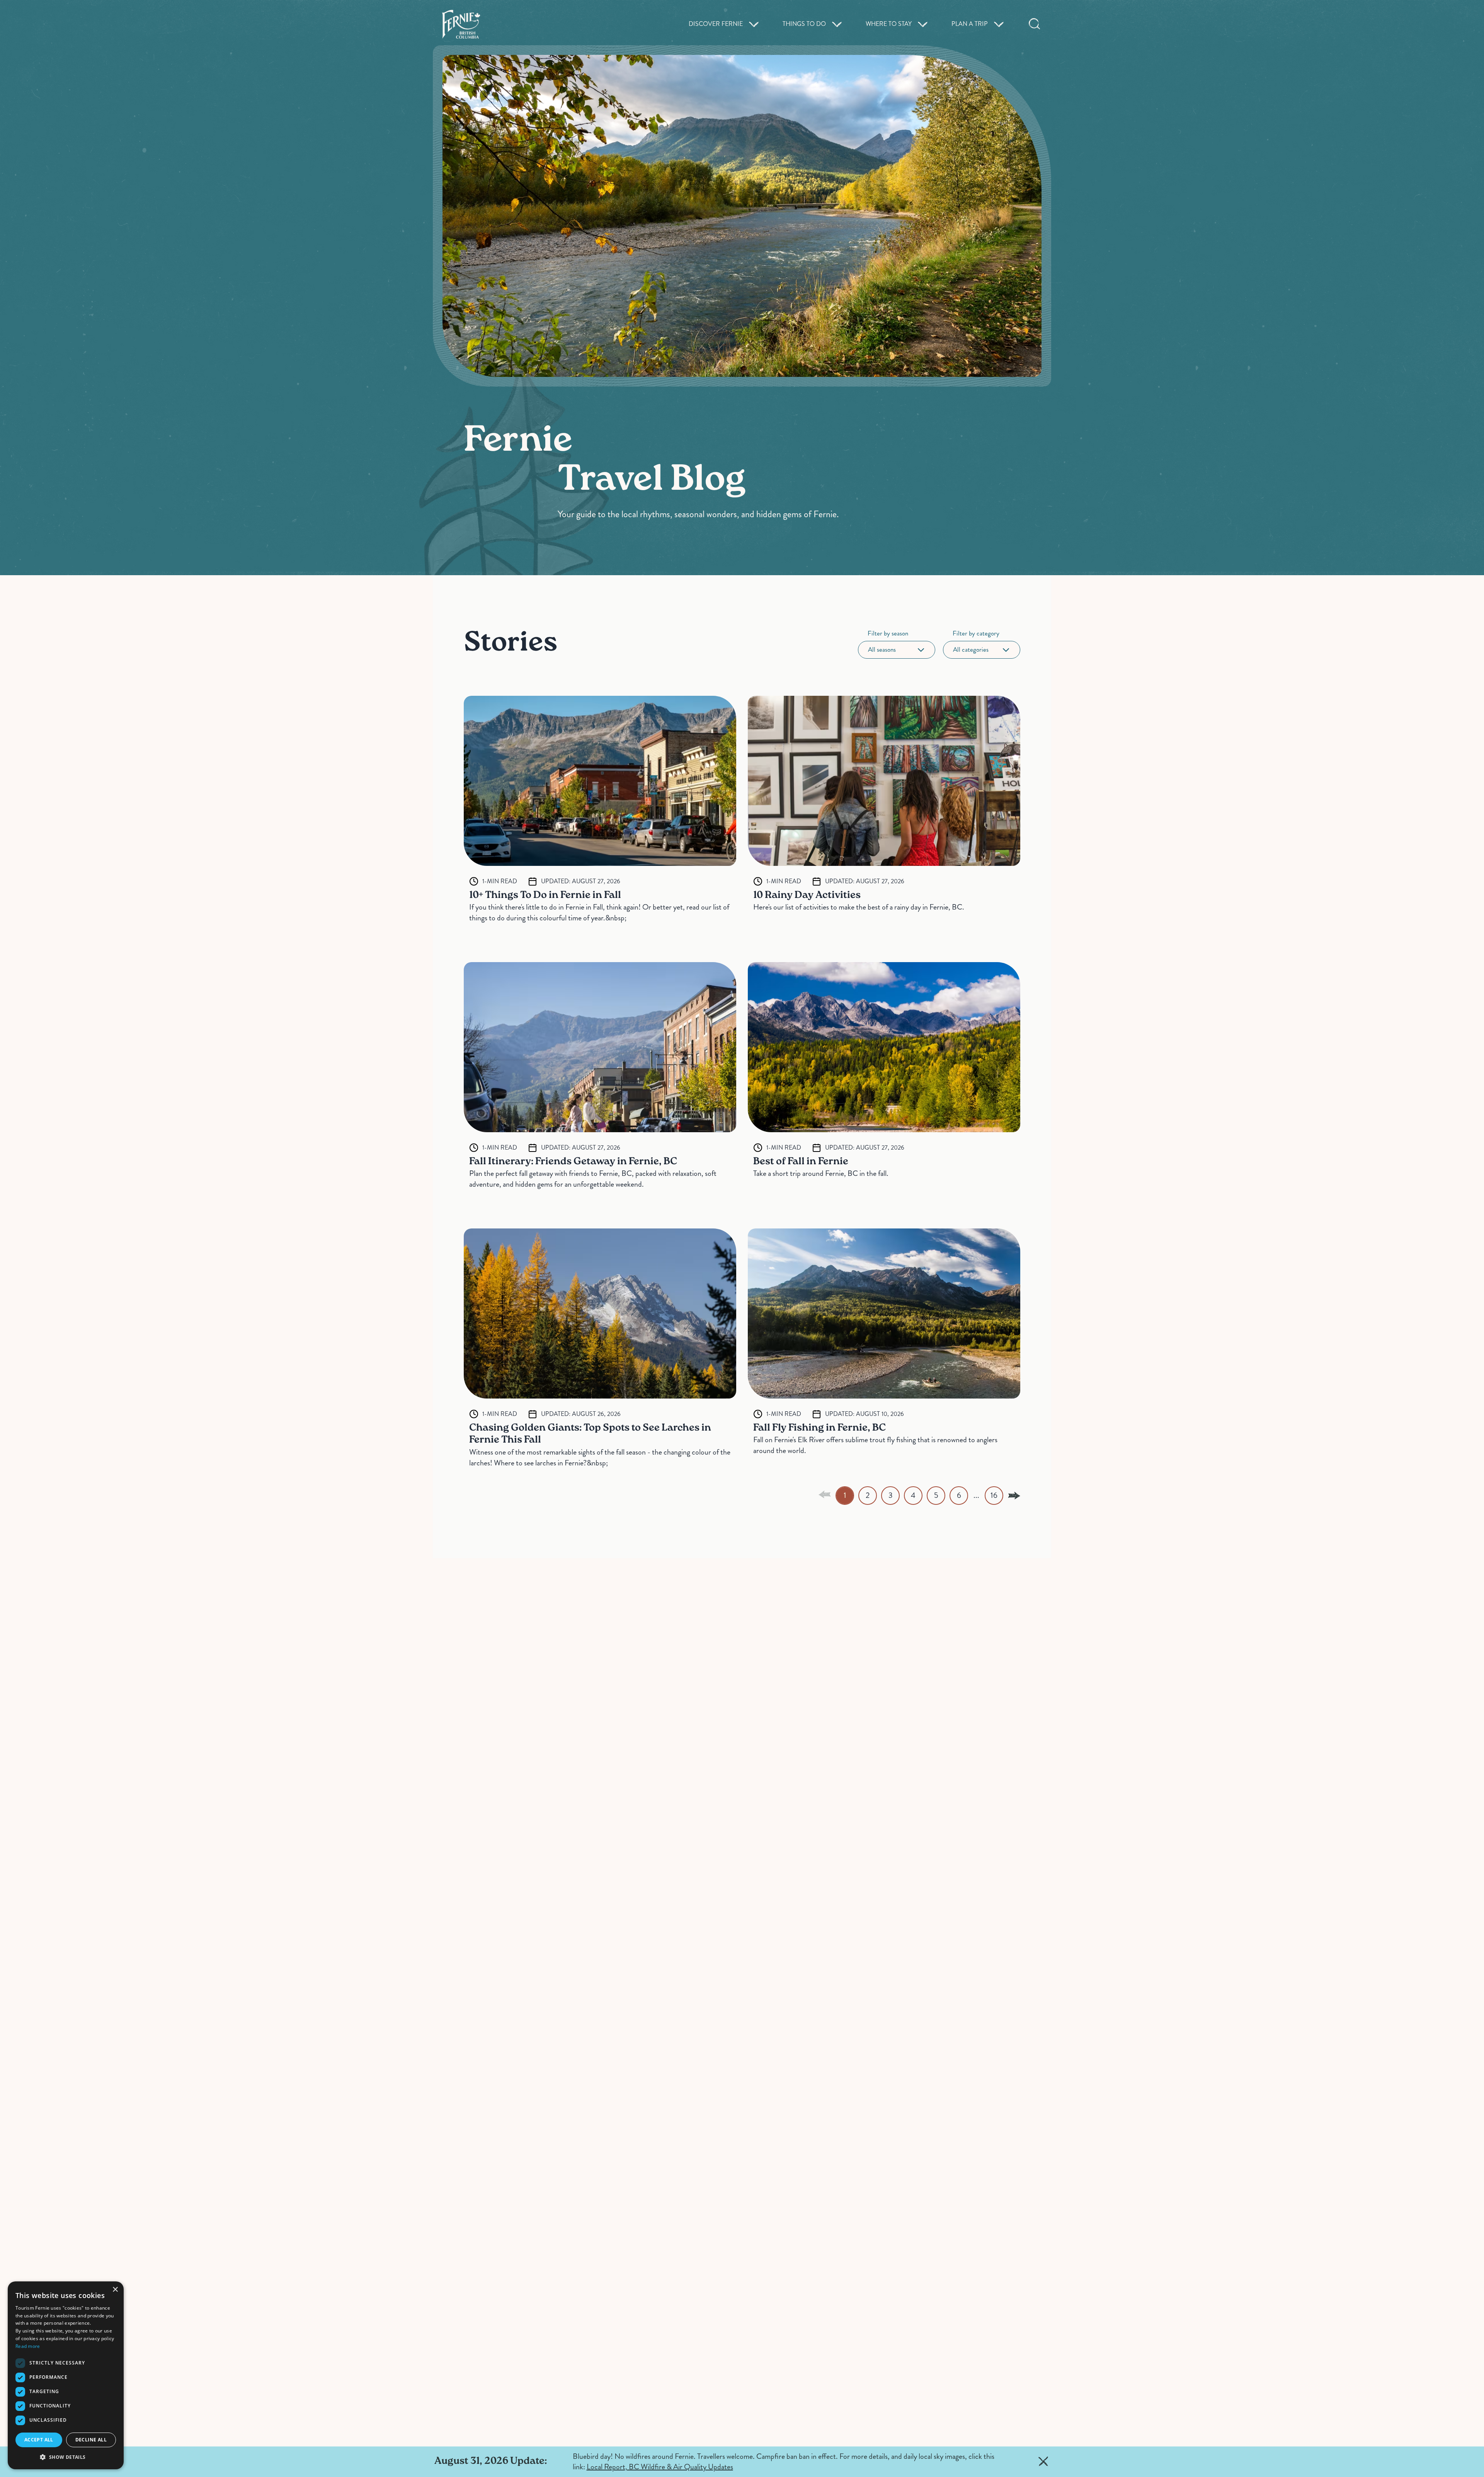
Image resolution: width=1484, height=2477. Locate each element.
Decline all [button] (91, 2440)
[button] (66, 2457)
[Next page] (1014, 1496)
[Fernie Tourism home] (461, 24)
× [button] (115, 2290)
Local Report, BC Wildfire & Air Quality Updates (660, 2467)
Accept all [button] (39, 2440)
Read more (28, 2346)
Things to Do (804, 24)
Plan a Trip (970, 24)
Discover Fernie (716, 24)
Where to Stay (889, 24)
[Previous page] (825, 1494)
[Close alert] (1043, 2462)
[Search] (1035, 24)
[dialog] (66, 2375)
